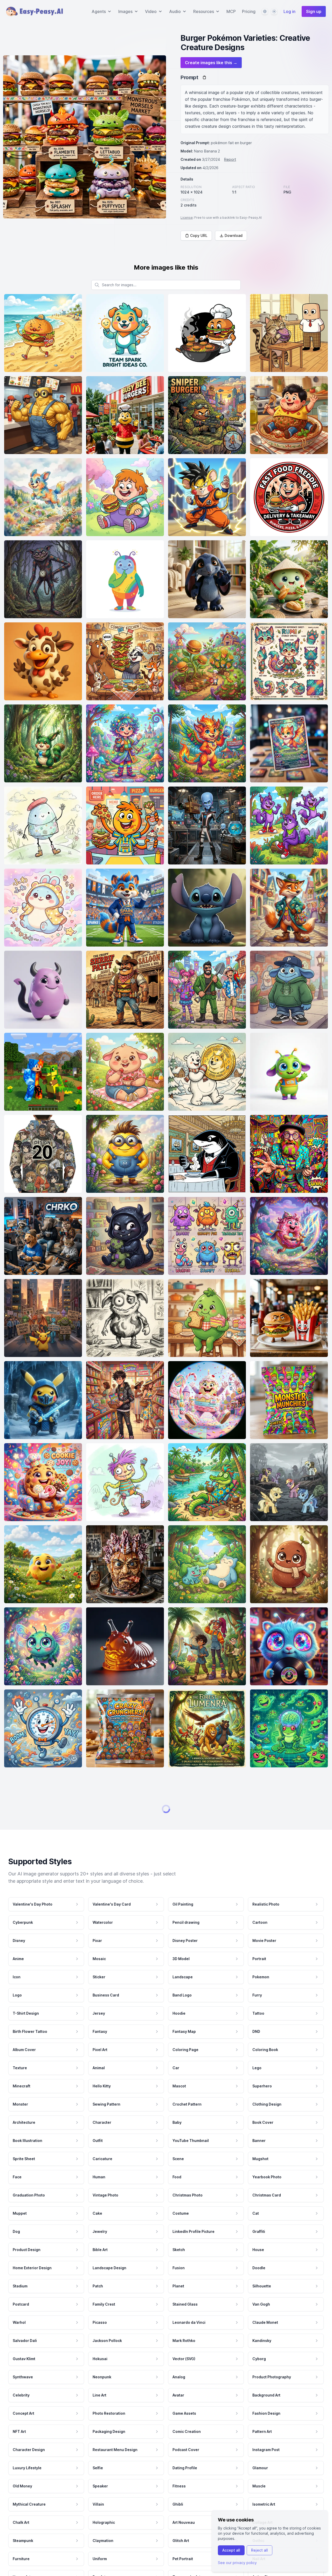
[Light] (274, 11)
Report (230, 159)
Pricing (249, 11)
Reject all (260, 2550)
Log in (289, 11)
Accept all (231, 2550)
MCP (231, 11)
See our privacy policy (237, 2563)
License (187, 218)
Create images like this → (211, 63)
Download (234, 235)
